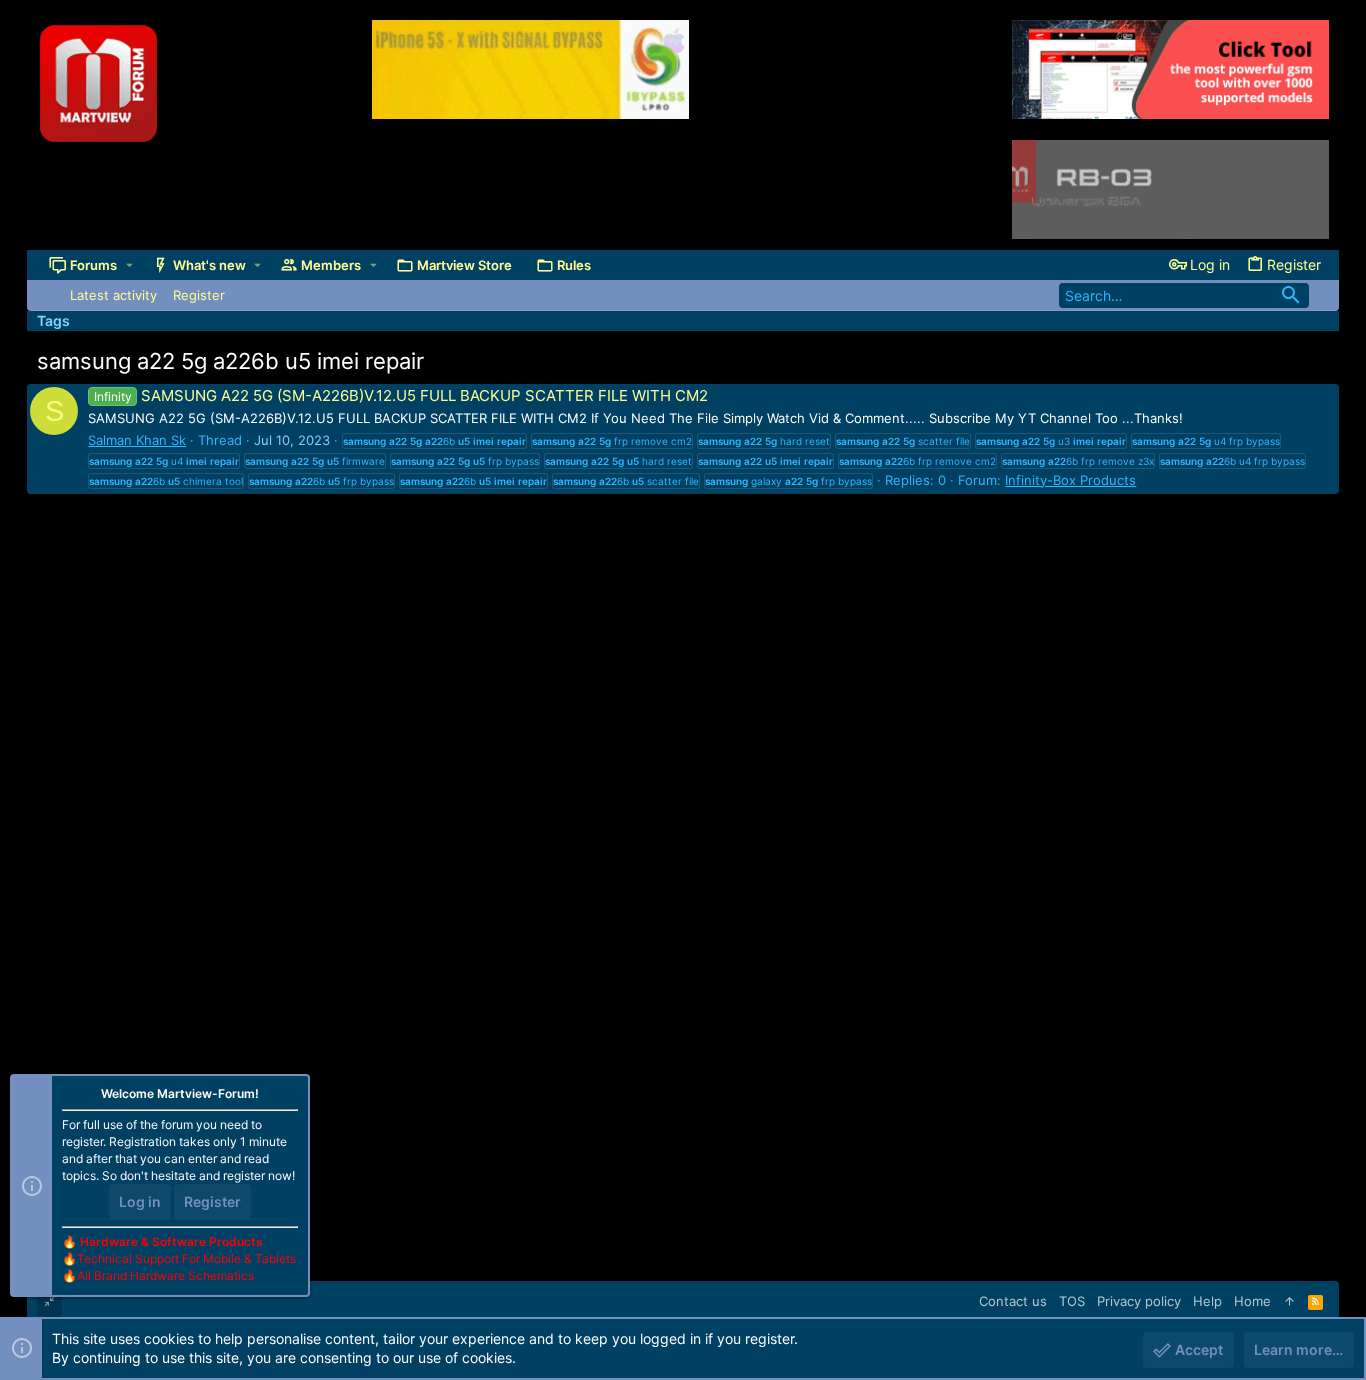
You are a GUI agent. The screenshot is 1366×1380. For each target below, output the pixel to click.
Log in (140, 1201)
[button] (129, 265)
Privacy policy (1139, 1301)
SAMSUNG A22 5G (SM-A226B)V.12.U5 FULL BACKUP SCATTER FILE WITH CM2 (400, 395)
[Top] (1289, 1301)
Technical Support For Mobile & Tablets (186, 1258)
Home (1252, 1301)
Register (212, 1201)
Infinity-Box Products (1070, 480)
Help (1207, 1301)
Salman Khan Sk (137, 440)
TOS (1072, 1301)
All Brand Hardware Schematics (165, 1275)
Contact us (1013, 1301)
